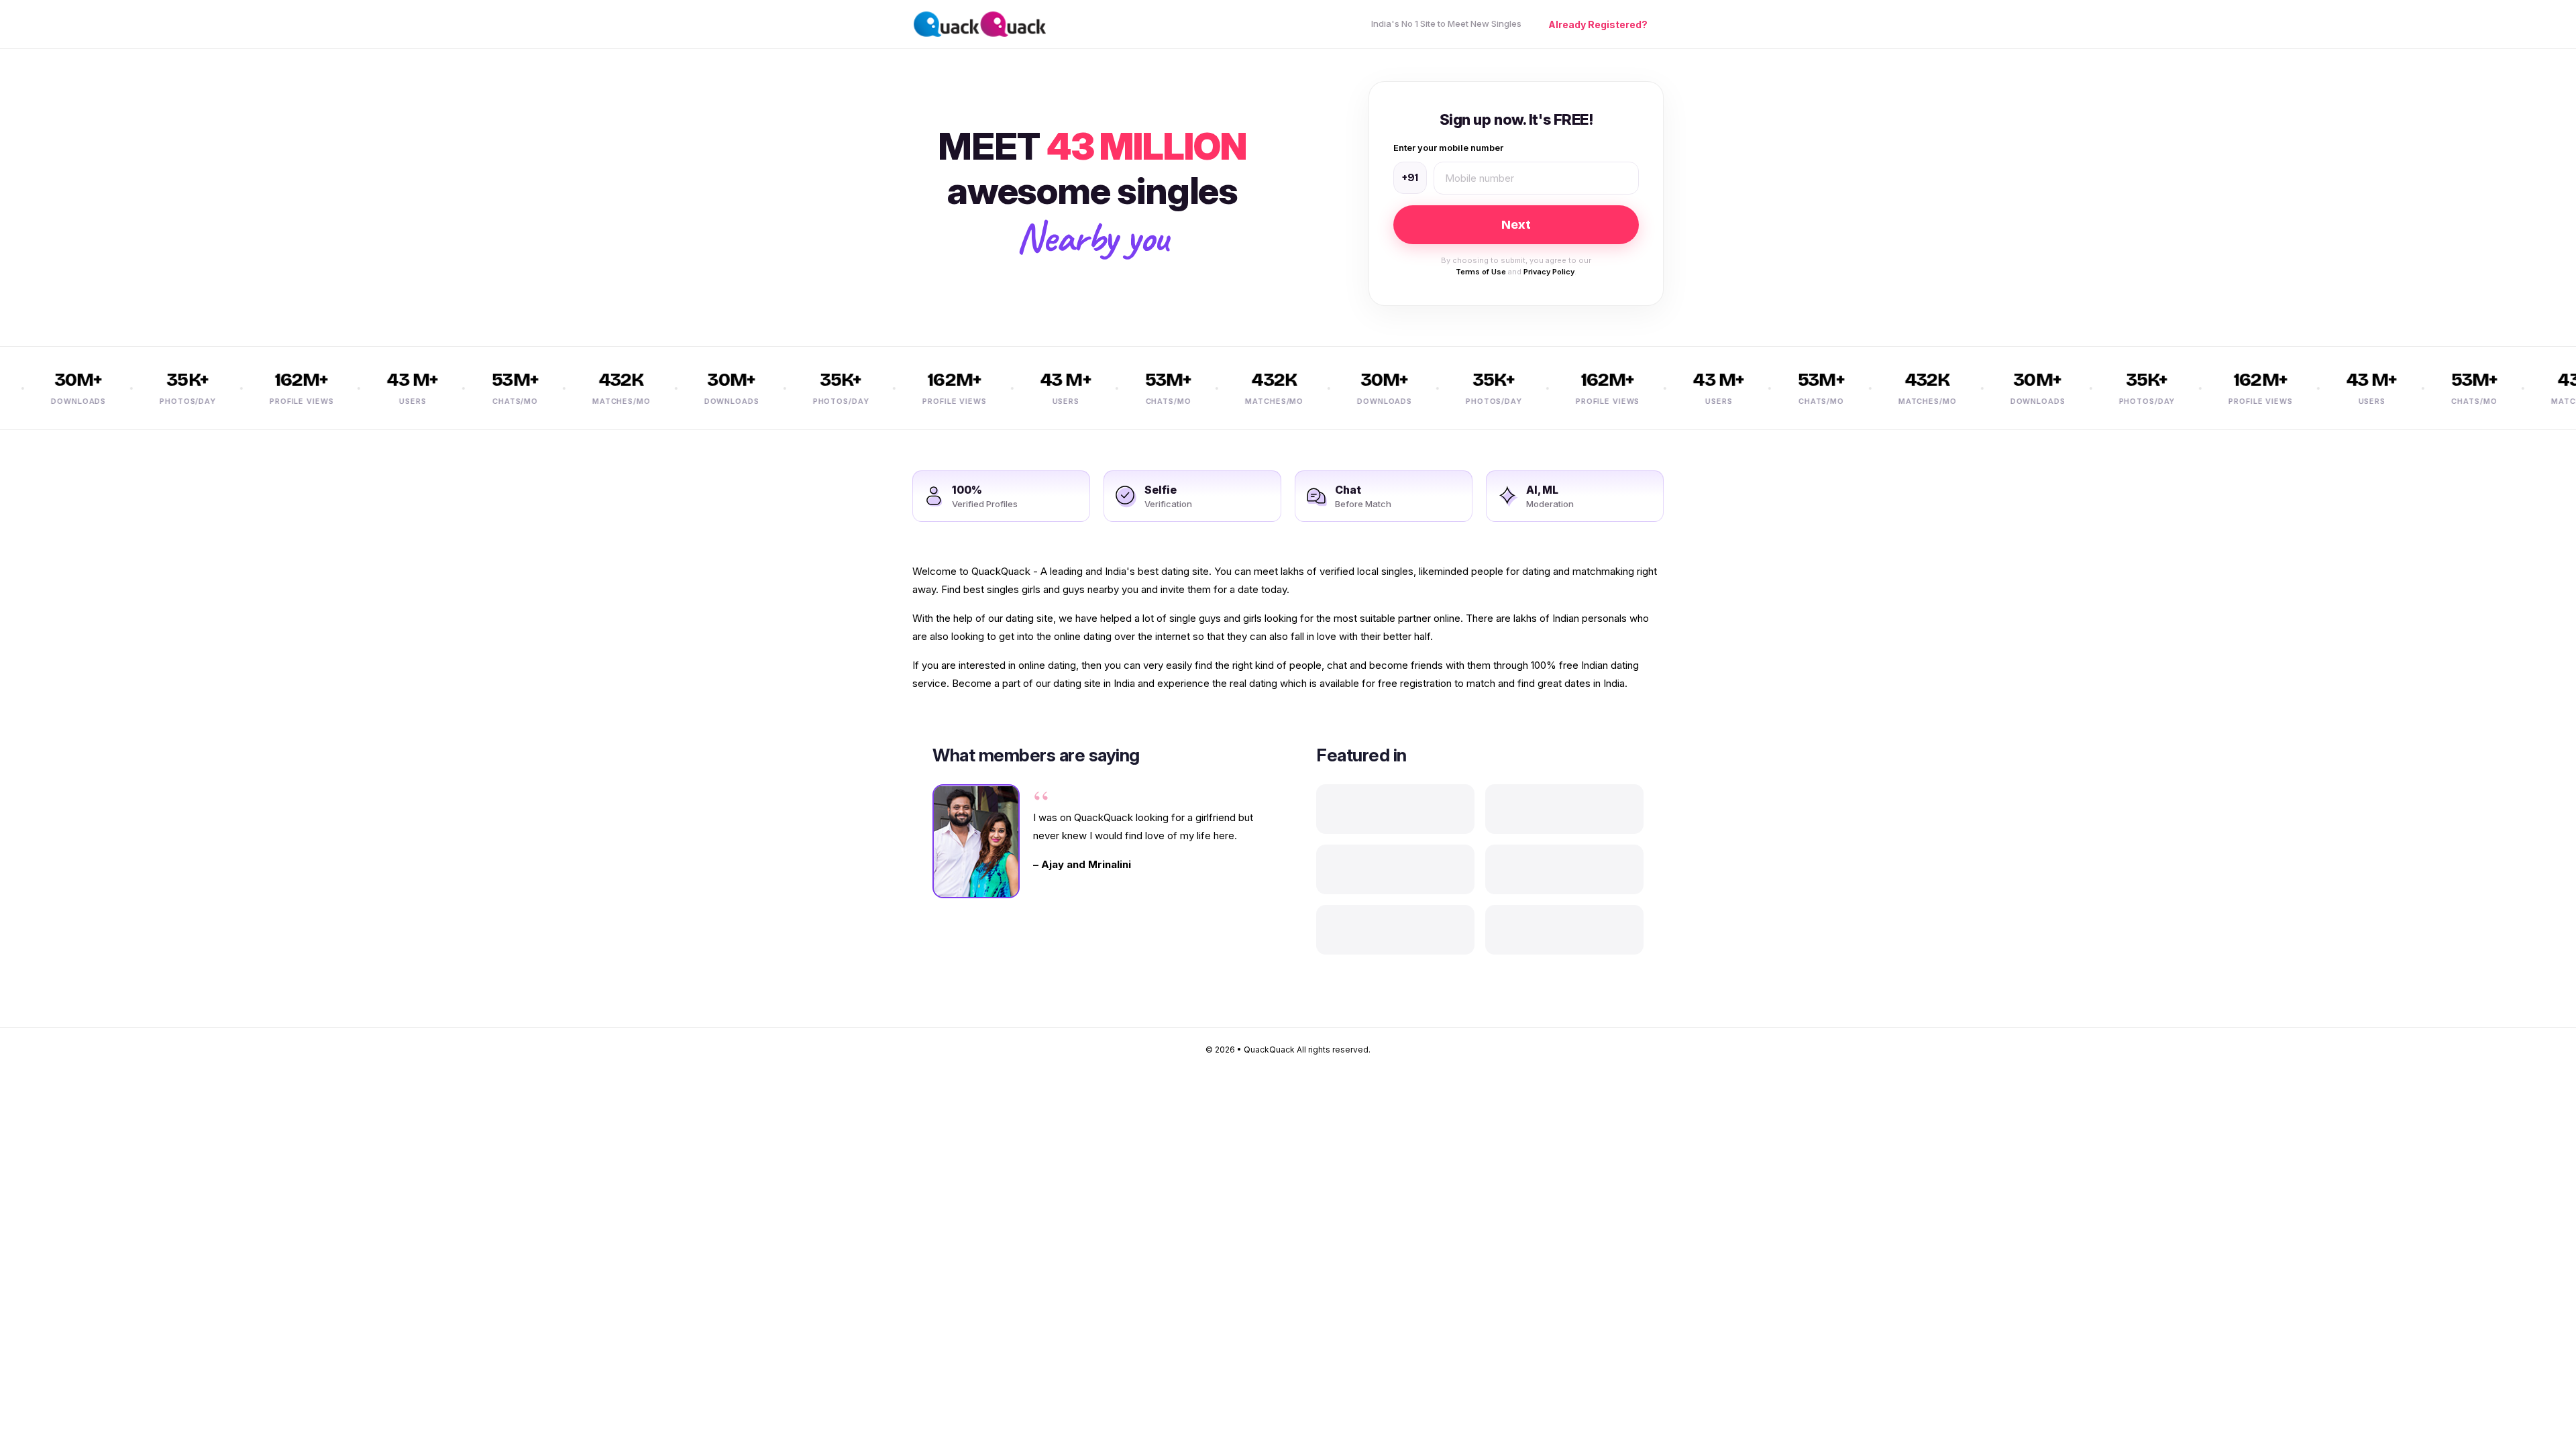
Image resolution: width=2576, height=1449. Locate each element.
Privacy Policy (1549, 272)
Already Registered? (1598, 24)
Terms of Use (1481, 272)
